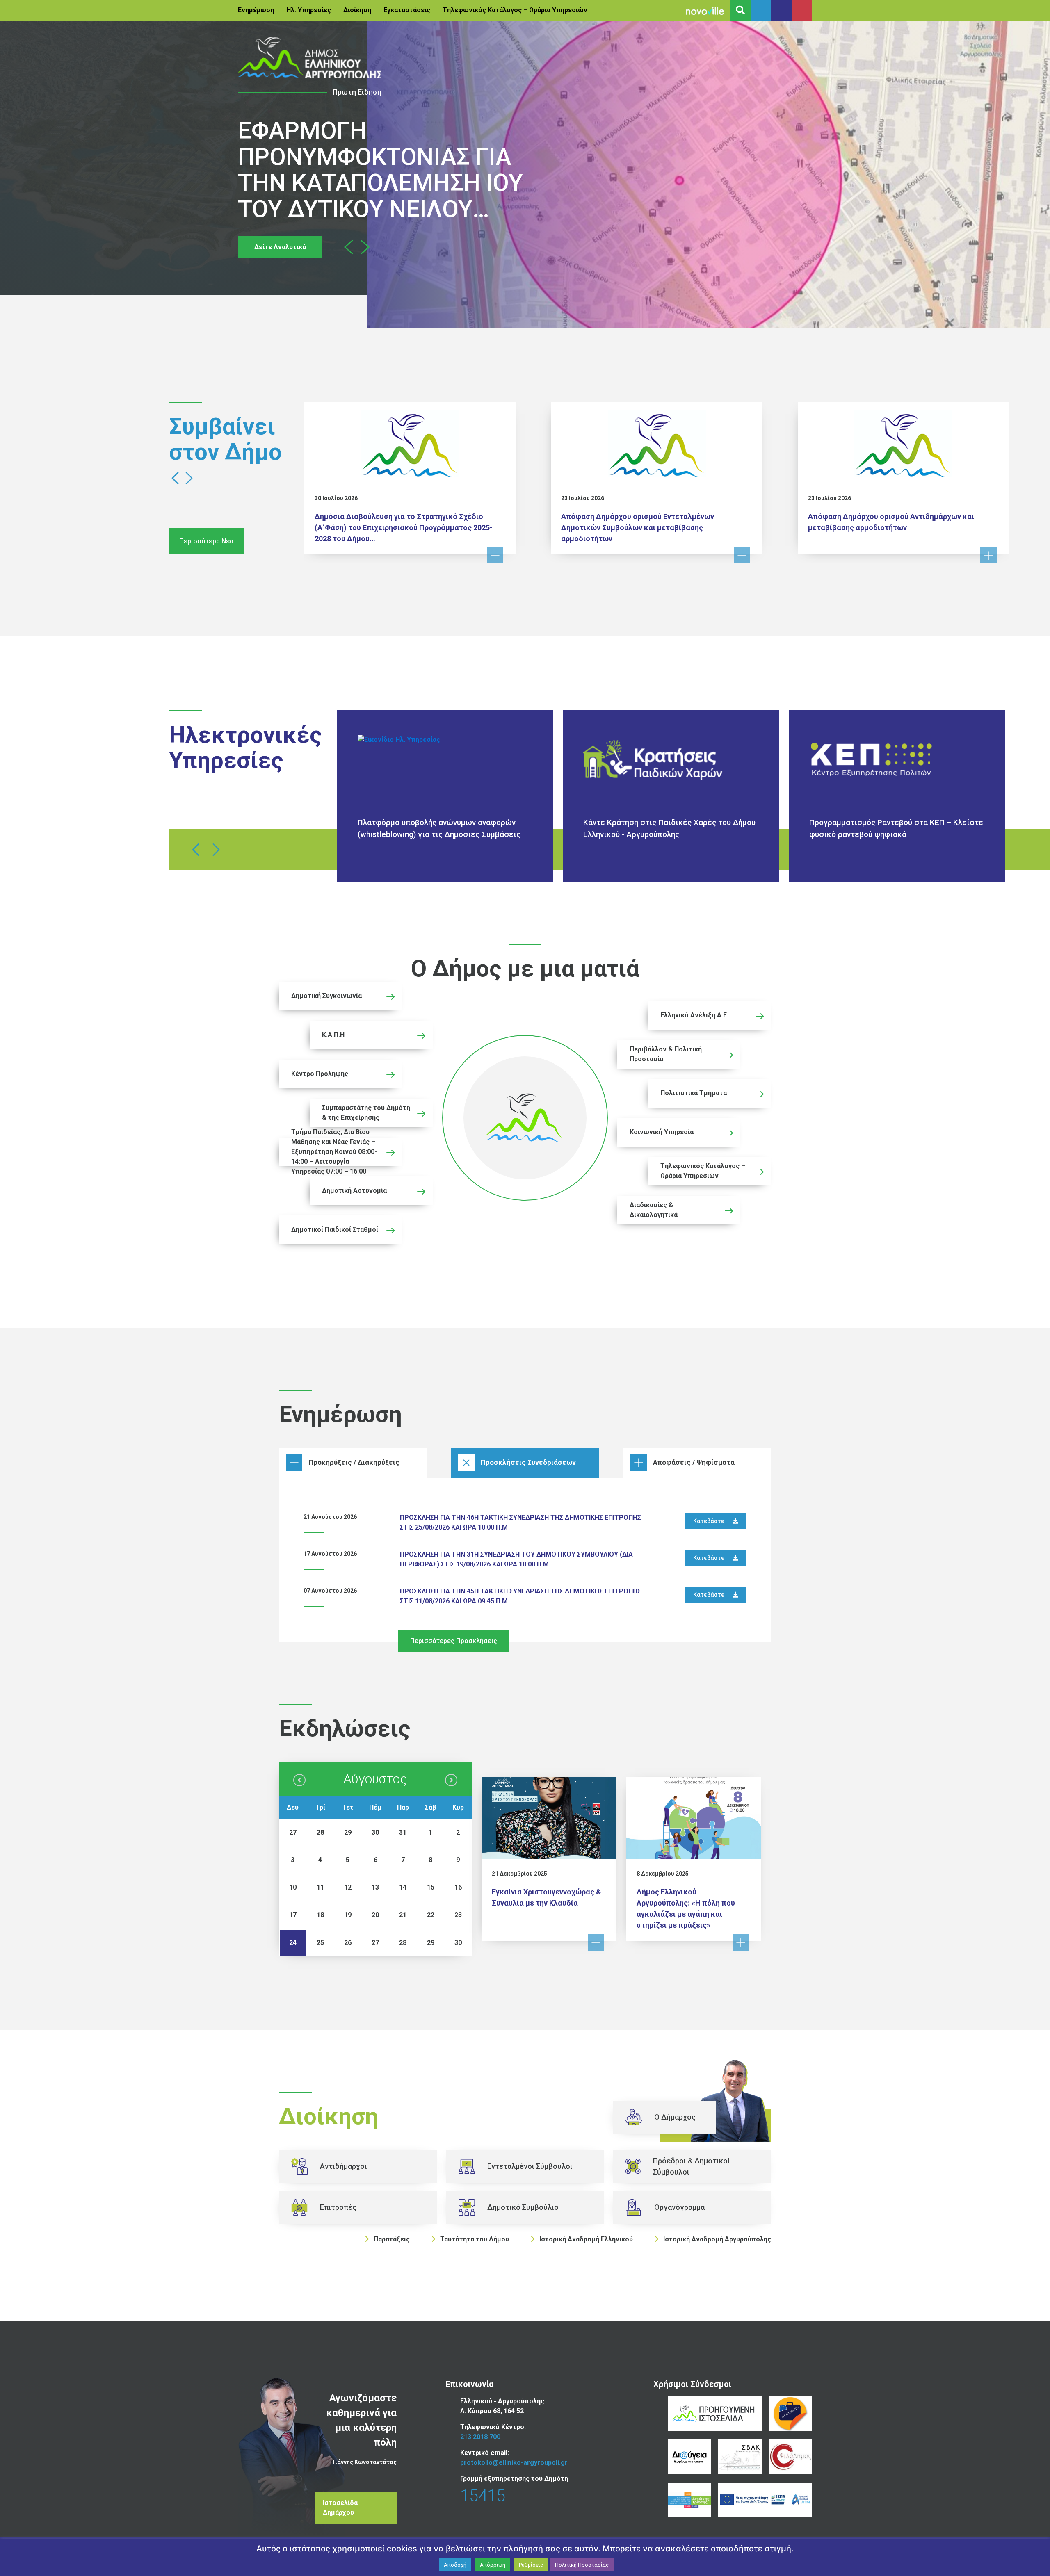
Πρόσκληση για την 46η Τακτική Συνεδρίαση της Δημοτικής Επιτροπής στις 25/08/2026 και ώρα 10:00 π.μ (520, 1522)
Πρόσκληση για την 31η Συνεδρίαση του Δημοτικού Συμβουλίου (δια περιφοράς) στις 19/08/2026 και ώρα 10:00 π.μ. (516, 1559)
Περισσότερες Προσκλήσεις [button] (454, 1641)
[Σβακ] (740, 2457)
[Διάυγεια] (689, 2457)
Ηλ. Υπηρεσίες (309, 10)
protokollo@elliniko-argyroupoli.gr (514, 2463)
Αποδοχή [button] (455, 2565)
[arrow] (299, 1780)
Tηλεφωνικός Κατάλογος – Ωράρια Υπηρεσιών (515, 10)
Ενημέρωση (256, 10)
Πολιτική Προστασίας (582, 2565)
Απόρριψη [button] (493, 2565)
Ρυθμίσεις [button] (531, 2565)
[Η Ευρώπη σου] (791, 2414)
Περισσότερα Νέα (206, 541)
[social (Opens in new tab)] (761, 10)
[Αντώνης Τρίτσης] (689, 2500)
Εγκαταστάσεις (407, 10)
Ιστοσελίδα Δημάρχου (340, 2508)
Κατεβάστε (709, 1521)
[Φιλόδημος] (791, 2457)
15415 (483, 2496)
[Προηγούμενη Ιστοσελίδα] (715, 2414)
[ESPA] (765, 2500)
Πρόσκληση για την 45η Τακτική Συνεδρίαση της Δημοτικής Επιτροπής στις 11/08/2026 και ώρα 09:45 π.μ (520, 1596)
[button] (349, 247)
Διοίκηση (357, 10)
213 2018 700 (480, 2437)
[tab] (353, 1463)
